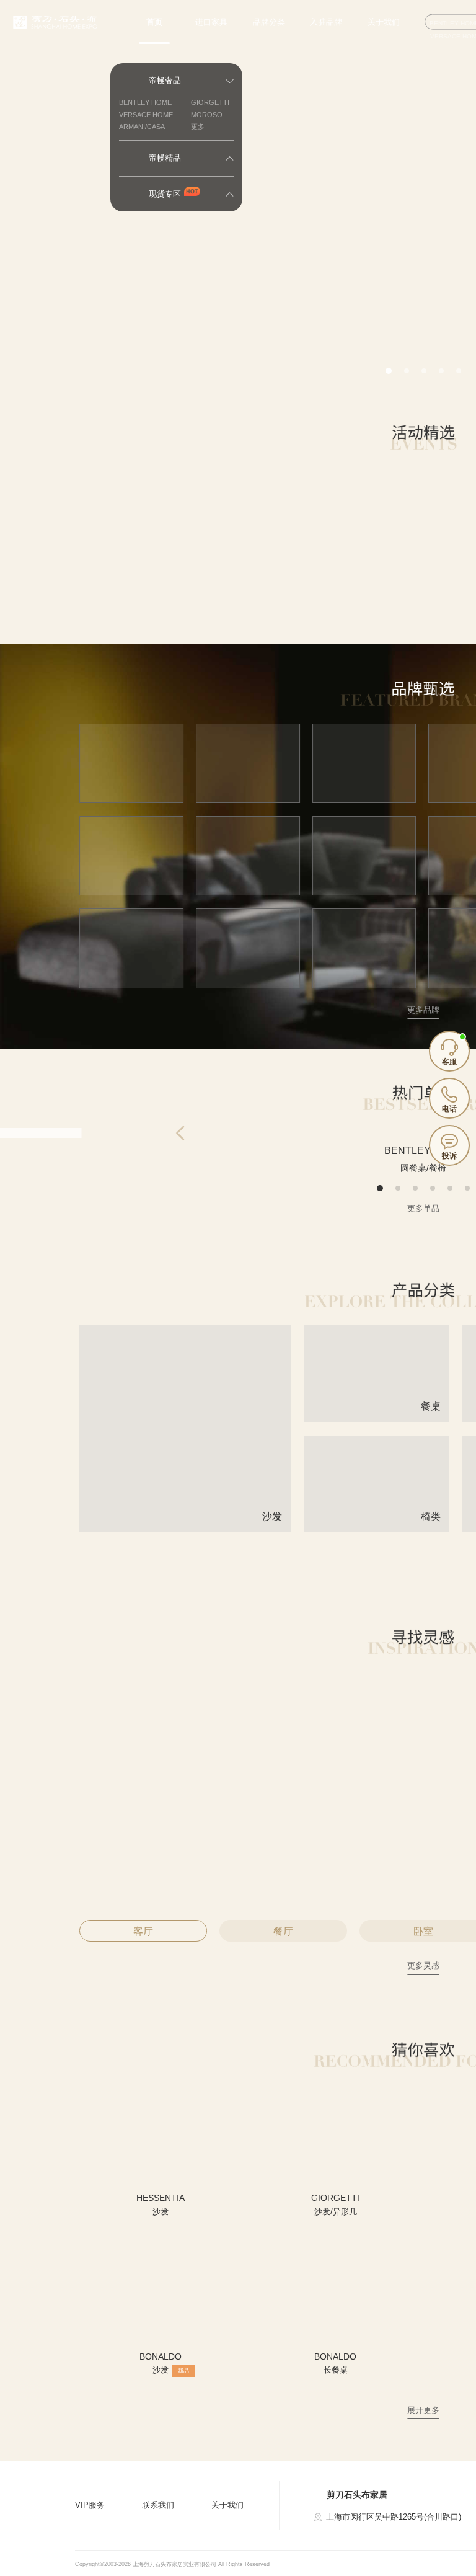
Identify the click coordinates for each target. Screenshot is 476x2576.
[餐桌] (377, 1417)
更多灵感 (423, 1965)
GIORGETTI (210, 102)
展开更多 (423, 2410)
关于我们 (384, 22)
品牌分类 (269, 22)
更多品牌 (423, 1010)
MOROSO (207, 115)
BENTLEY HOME (145, 102)
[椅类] (377, 1527)
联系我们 (158, 2505)
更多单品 (423, 1208)
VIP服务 (90, 2505)
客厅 (143, 1931)
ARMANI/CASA (142, 127)
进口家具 (211, 22)
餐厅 (283, 1931)
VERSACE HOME (146, 115)
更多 (198, 127)
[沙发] (185, 1527)
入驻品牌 (326, 22)
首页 (154, 22)
